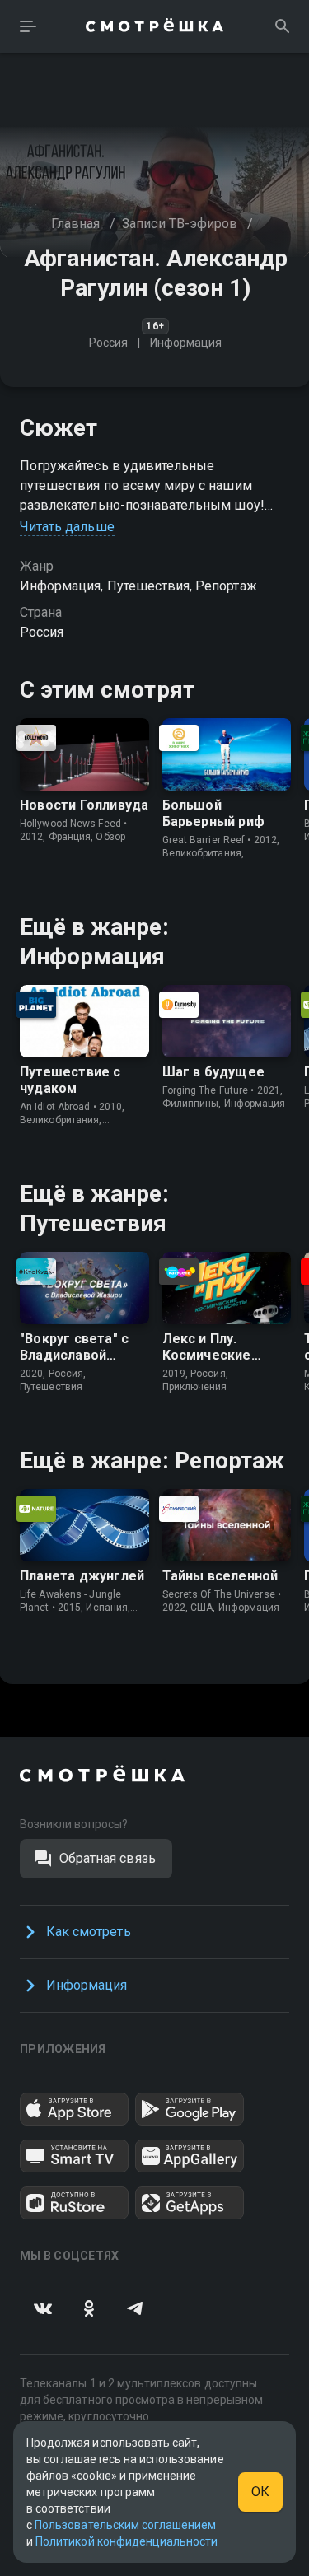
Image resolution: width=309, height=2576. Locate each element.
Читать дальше (67, 527)
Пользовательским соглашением (125, 2525)
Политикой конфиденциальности (126, 2541)
